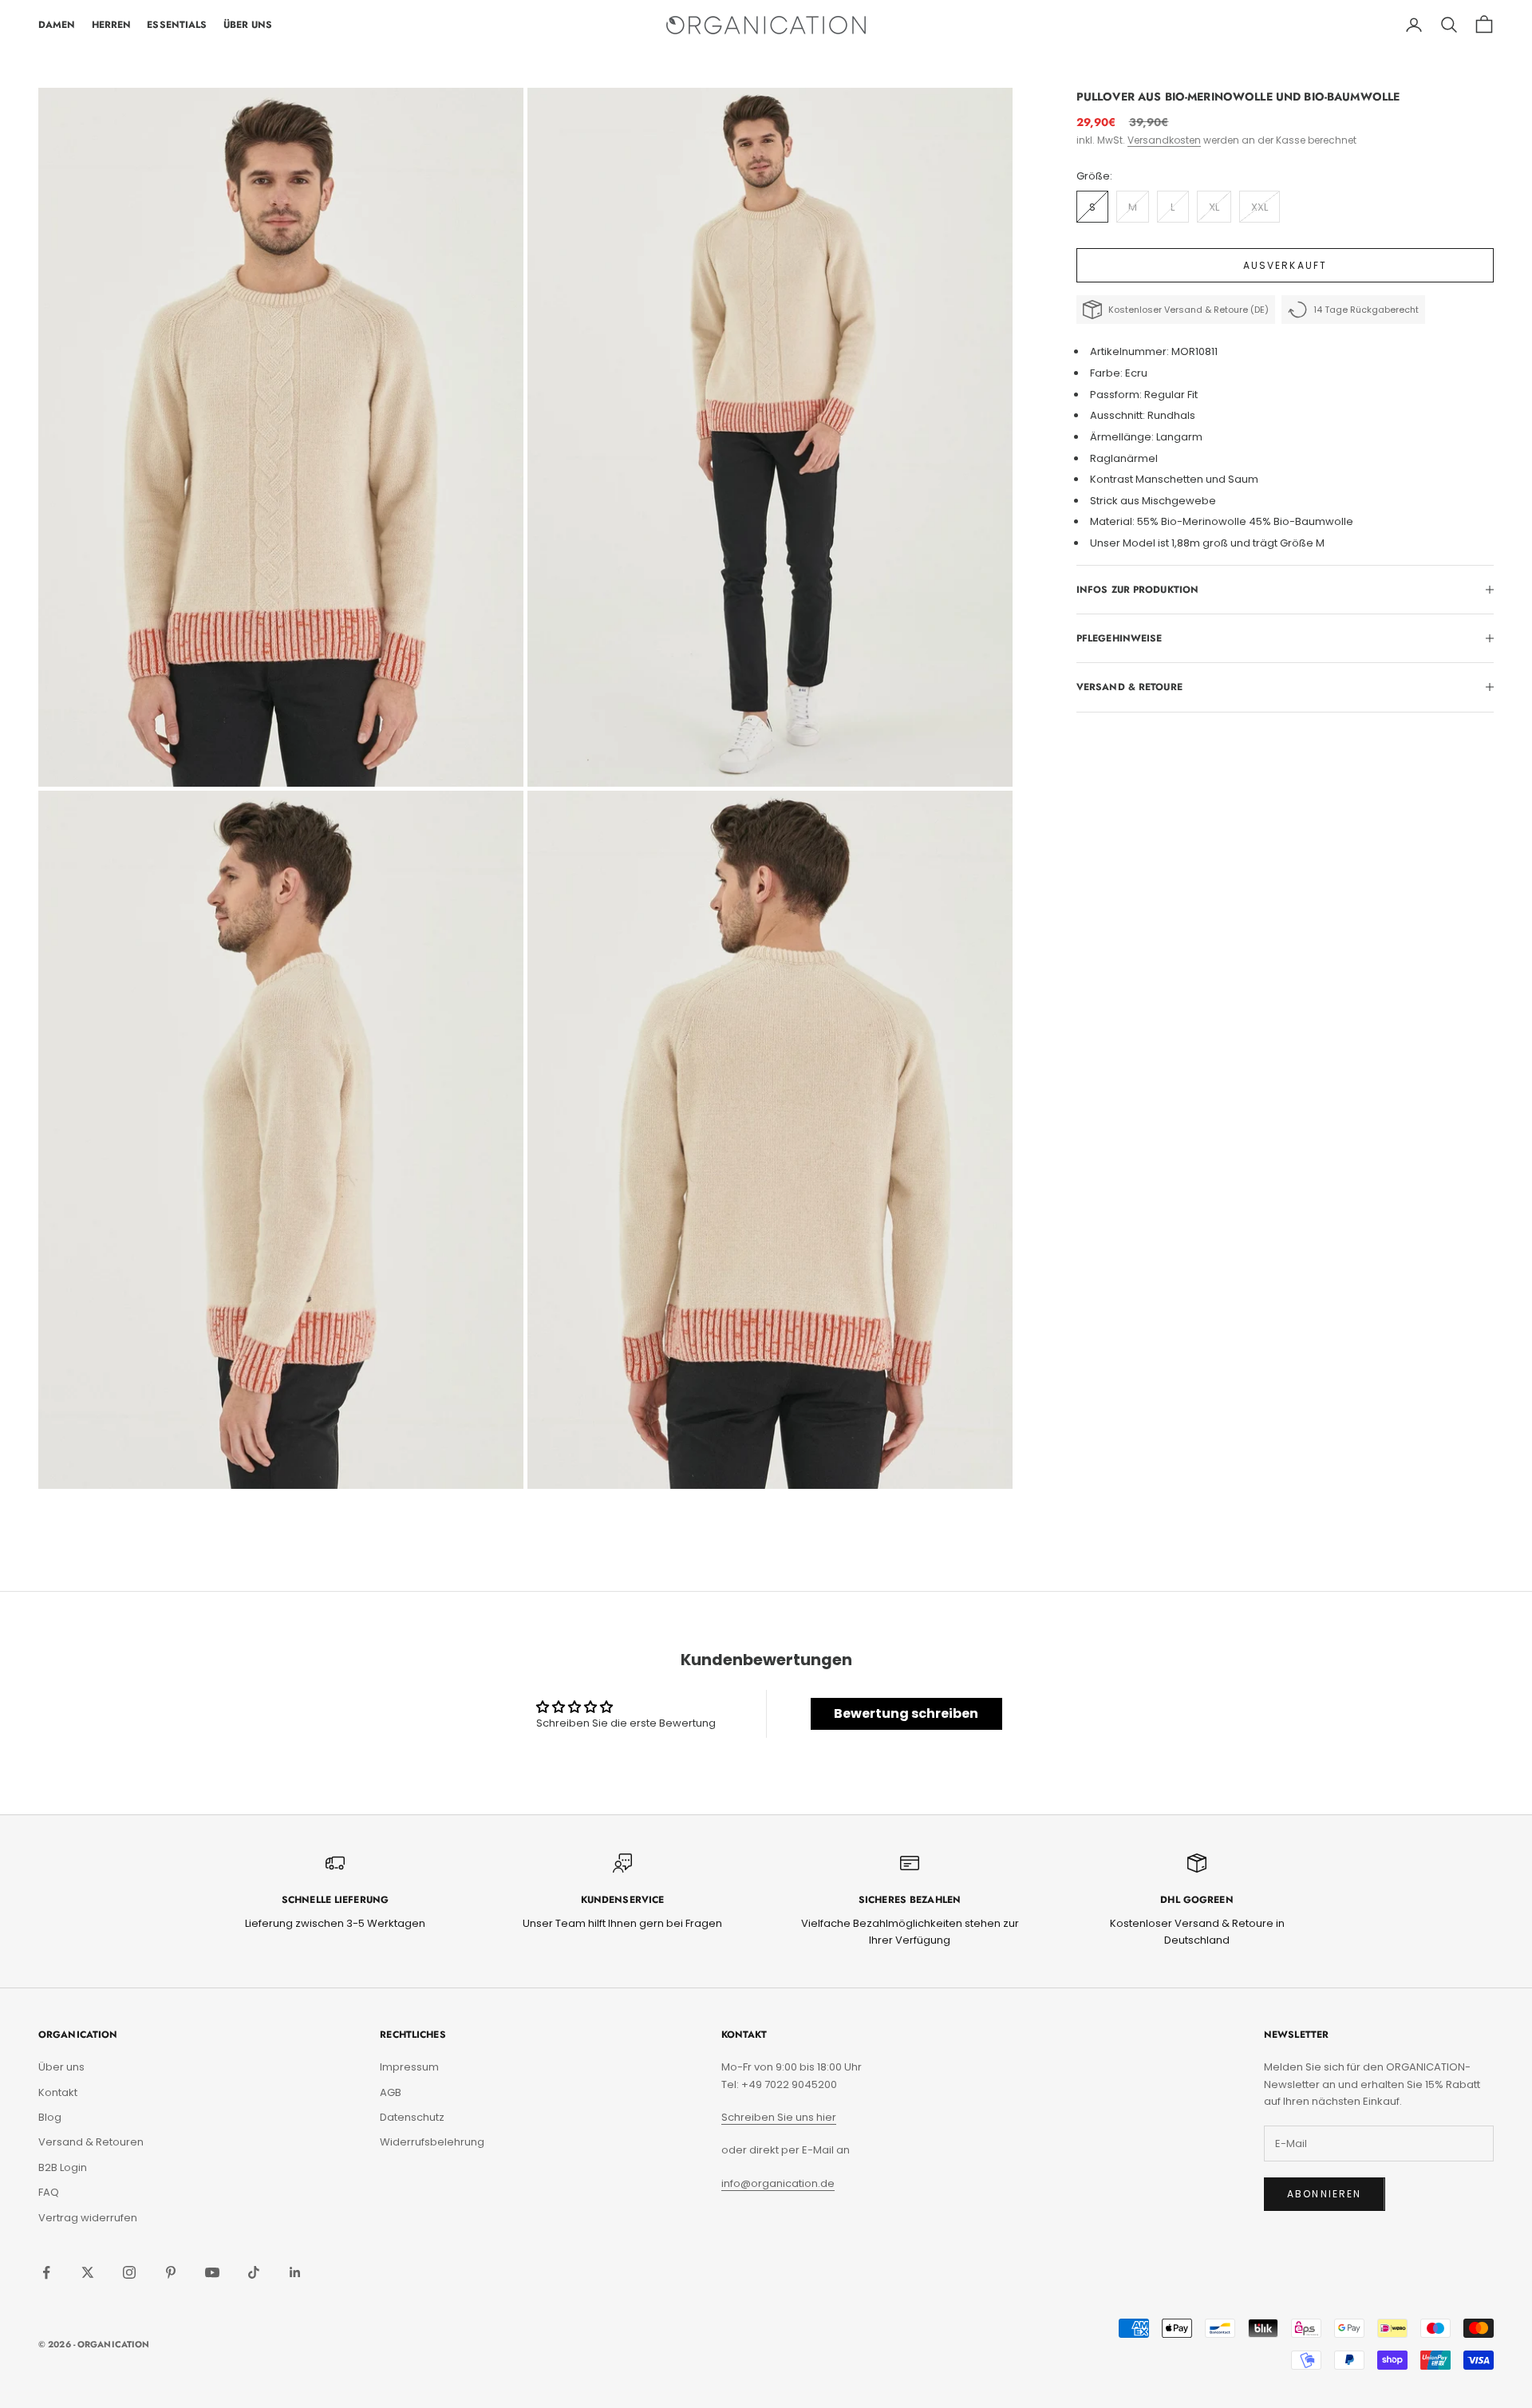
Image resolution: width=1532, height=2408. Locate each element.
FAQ (49, 2192)
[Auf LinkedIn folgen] (295, 2272)
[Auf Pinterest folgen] (171, 2272)
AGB (391, 2092)
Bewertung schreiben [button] (906, 1713)
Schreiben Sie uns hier (779, 2117)
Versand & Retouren (91, 2142)
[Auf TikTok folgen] (254, 2272)
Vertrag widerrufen (88, 2218)
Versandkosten (1164, 140)
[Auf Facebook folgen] (46, 2272)
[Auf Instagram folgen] (129, 2272)
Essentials (177, 25)
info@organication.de (778, 2183)
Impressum (409, 2067)
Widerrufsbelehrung (432, 2142)
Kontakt (58, 2092)
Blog (50, 2117)
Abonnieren (1325, 2194)
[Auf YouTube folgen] (212, 2272)
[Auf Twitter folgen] (88, 2272)
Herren (112, 25)
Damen (57, 25)
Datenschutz (412, 2117)
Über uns (61, 2067)
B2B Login (63, 2167)
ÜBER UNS (248, 25)
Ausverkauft (1285, 265)
